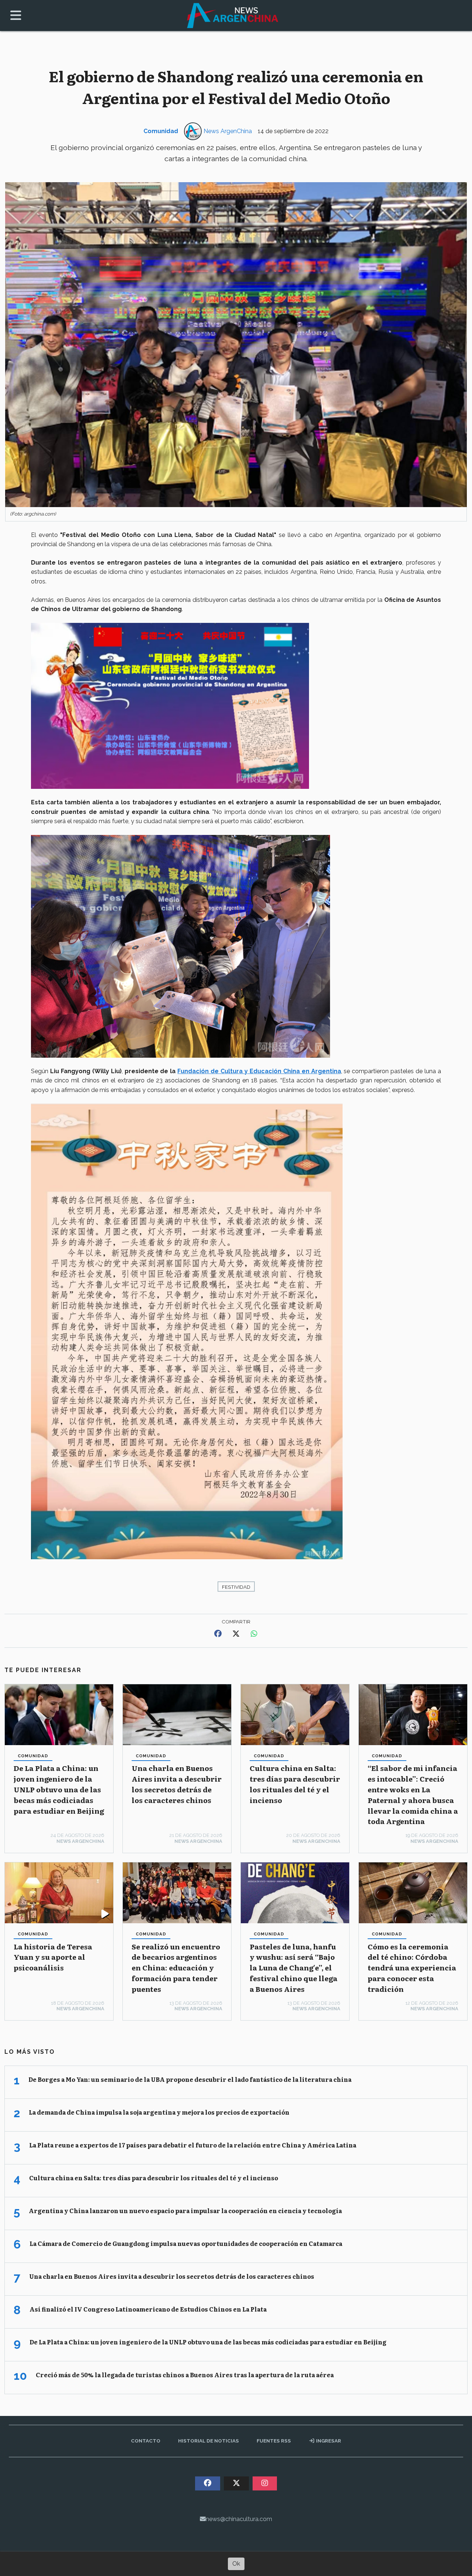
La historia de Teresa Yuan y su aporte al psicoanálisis (53, 1957)
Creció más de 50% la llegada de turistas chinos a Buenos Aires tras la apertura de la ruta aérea (185, 2375)
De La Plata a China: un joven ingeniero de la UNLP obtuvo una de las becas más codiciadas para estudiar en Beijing (59, 1789)
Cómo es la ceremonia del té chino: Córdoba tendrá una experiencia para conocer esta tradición (412, 1967)
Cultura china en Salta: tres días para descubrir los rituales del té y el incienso (295, 1784)
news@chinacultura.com (239, 2519)
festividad (236, 1587)
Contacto (146, 2441)
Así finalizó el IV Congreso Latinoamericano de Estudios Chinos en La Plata (148, 2309)
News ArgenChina (228, 131)
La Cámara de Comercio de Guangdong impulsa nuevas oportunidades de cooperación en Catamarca (186, 2243)
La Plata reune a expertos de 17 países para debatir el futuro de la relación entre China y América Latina (193, 2145)
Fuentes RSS (274, 2441)
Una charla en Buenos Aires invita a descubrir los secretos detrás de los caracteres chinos (177, 1784)
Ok (236, 2564)
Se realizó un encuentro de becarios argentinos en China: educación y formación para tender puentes (176, 1967)
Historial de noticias (209, 2441)
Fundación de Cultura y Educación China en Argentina (259, 1071)
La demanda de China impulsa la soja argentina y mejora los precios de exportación (159, 2112)
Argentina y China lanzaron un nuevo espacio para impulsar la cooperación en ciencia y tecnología (185, 2211)
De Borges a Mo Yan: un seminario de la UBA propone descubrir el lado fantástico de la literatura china (190, 2079)
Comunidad (161, 131)
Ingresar (328, 2441)
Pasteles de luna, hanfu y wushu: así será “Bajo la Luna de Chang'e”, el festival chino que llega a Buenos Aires (294, 1967)
